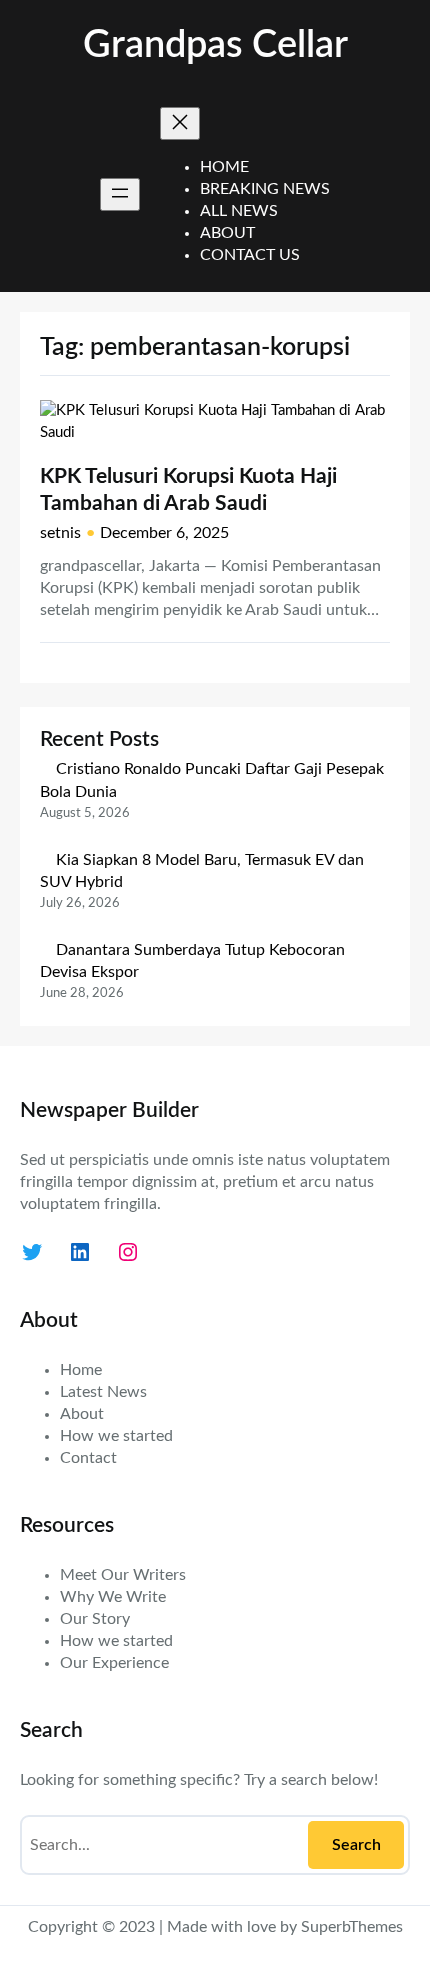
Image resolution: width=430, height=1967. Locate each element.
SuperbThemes (352, 1927)
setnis (60, 533)
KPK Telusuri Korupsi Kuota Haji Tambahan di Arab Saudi (188, 490)
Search (356, 1845)
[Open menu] (120, 194)
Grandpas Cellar (215, 45)
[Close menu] (180, 123)
